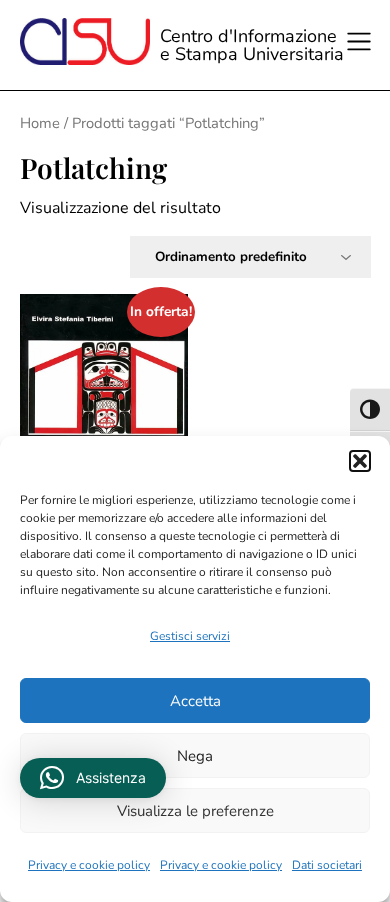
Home (40, 123)
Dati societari (327, 865)
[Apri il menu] (362, 45)
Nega (195, 756)
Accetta (195, 701)
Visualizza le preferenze (195, 811)
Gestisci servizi (190, 636)
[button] (360, 461)
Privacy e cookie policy (89, 865)
